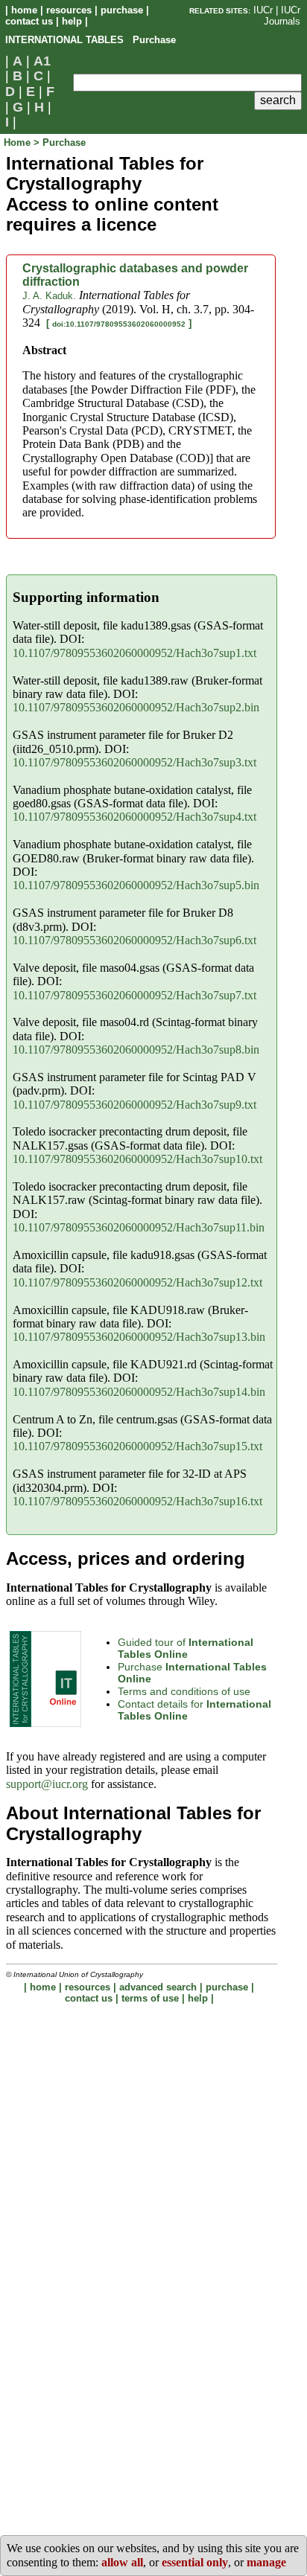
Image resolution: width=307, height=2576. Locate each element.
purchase (122, 10)
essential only (195, 2562)
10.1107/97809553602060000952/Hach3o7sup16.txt (137, 1501)
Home (19, 142)
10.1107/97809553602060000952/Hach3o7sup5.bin (136, 885)
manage (266, 2562)
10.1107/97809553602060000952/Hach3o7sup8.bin (136, 1050)
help (72, 21)
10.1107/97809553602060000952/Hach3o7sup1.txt (134, 653)
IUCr (263, 10)
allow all (122, 2562)
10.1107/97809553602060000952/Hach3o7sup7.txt (134, 995)
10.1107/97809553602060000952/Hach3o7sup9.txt (134, 1105)
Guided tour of (186, 1649)
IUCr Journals (282, 16)
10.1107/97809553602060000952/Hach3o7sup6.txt (134, 940)
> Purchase (60, 142)
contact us (29, 21)
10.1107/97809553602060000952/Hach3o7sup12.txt (137, 1282)
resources (69, 10)
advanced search (158, 1987)
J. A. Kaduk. (49, 296)
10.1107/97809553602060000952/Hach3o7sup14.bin (139, 1392)
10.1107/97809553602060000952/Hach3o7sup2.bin (136, 707)
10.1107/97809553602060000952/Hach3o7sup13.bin (139, 1337)
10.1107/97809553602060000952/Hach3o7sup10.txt (137, 1159)
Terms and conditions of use (184, 1691)
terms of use (150, 1998)
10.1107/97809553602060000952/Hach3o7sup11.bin (139, 1227)
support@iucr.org (47, 1784)
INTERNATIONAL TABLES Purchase (91, 40)
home (24, 10)
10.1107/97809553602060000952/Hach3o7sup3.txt (134, 762)
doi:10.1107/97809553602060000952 (119, 324)
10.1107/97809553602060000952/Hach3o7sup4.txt (134, 817)
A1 (42, 61)
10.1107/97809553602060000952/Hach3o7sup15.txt (137, 1446)
